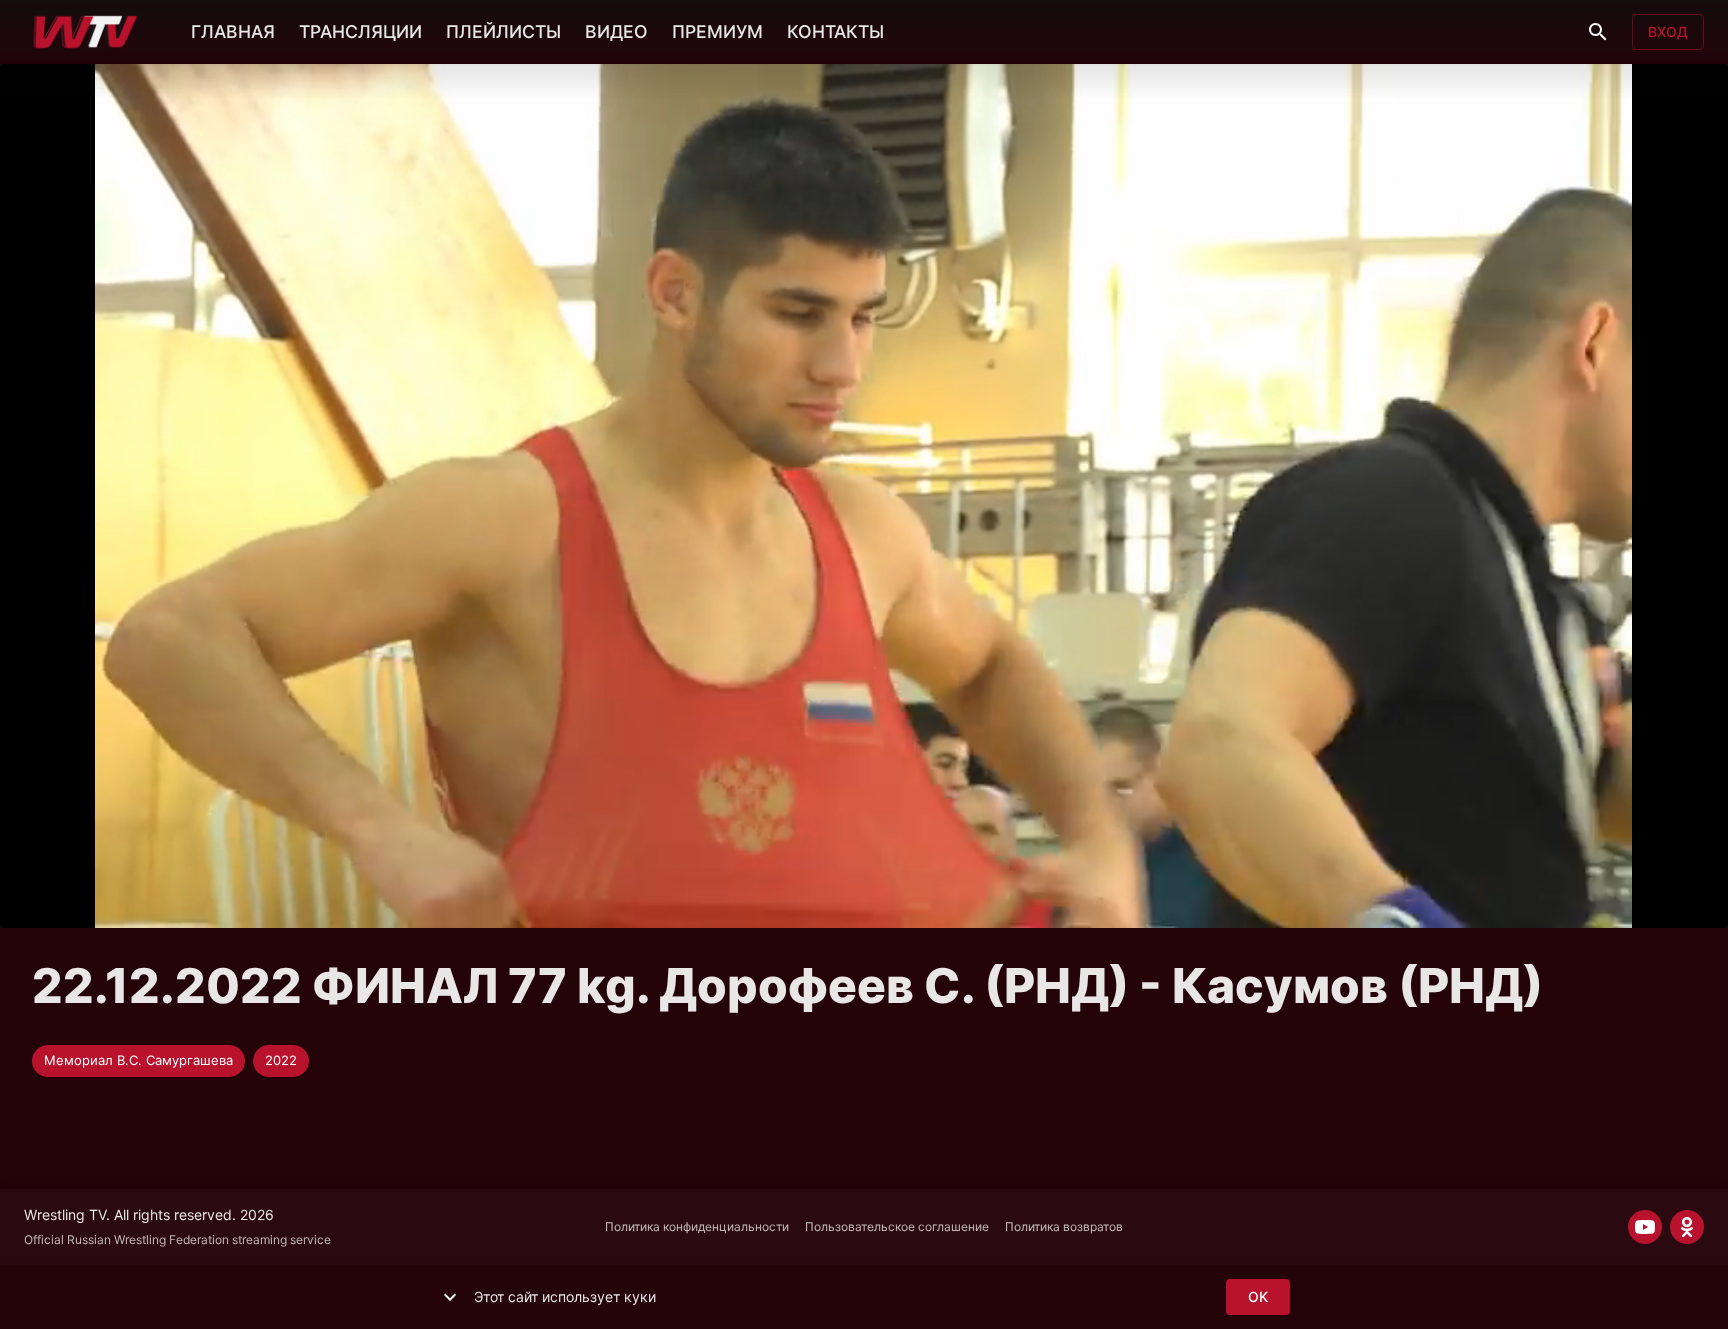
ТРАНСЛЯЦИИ (360, 31)
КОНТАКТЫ (835, 31)
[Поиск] (1598, 32)
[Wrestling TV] (85, 32)
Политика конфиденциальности (697, 1226)
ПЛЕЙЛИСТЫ (503, 31)
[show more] (450, 1297)
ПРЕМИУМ (717, 31)
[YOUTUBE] (1645, 1227)
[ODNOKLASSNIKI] (1687, 1227)
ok (1258, 1296)
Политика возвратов (1064, 1226)
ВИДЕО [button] (616, 31)
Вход (1668, 31)
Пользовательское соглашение (897, 1226)
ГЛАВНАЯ (233, 31)
